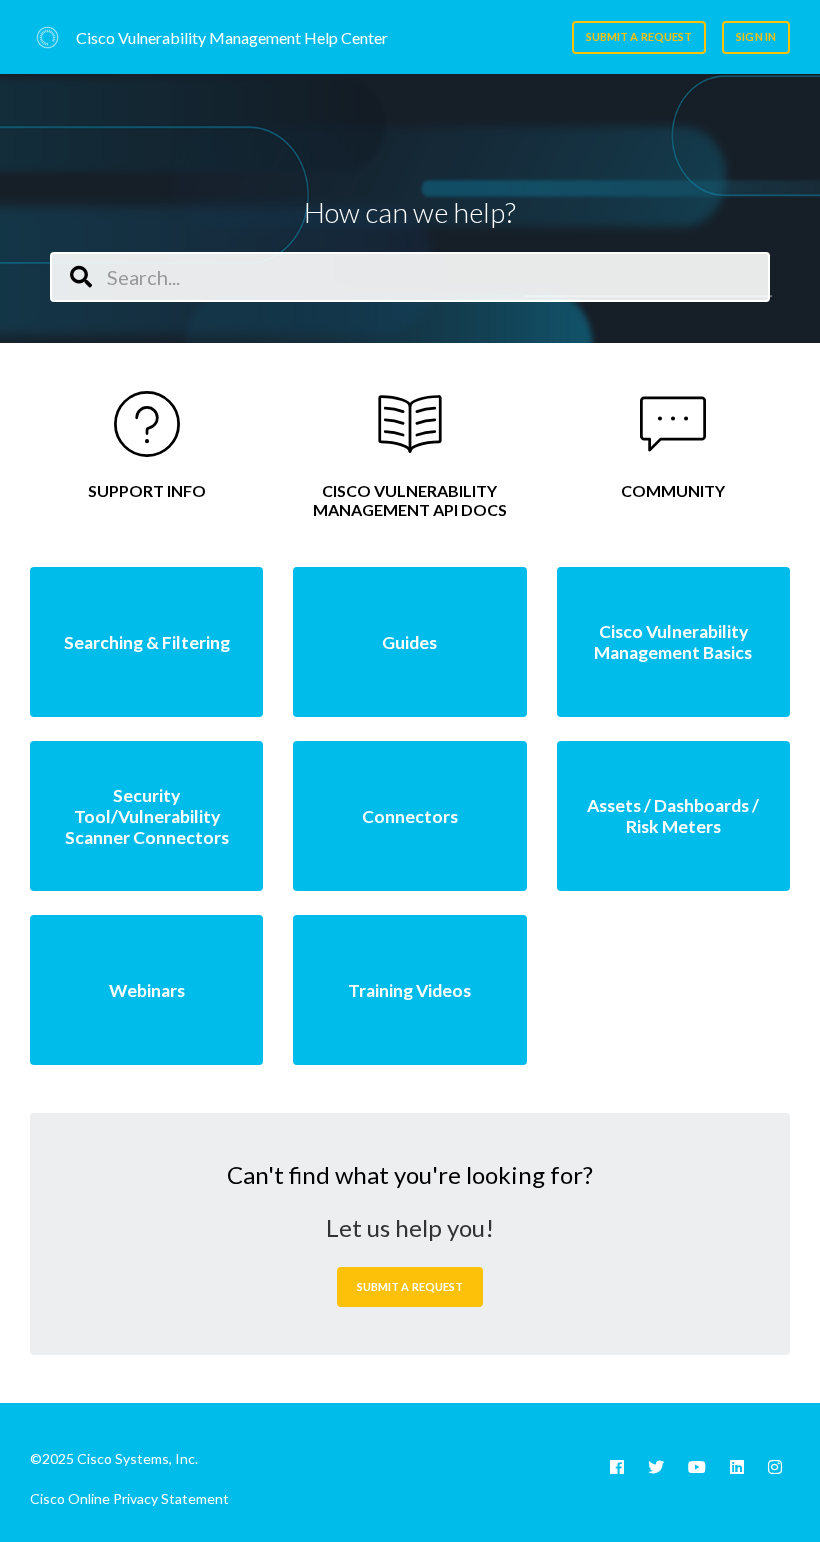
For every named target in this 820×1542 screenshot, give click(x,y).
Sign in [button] (756, 36)
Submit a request (639, 36)
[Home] (47, 37)
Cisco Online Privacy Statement (129, 1498)
